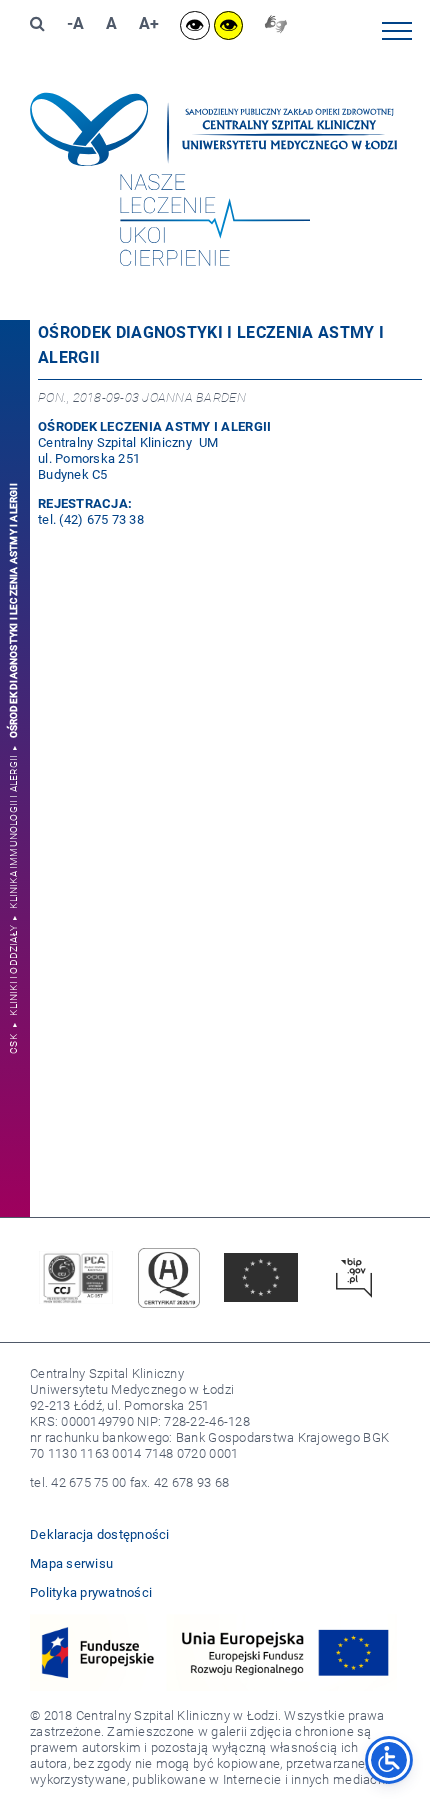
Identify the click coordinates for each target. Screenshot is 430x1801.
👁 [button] (194, 25)
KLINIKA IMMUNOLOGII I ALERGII (14, 832)
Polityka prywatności (91, 1592)
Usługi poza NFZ (369, 308)
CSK (14, 1044)
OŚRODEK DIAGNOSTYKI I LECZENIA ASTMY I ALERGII (14, 610)
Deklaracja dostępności (100, 1534)
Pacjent (397, 270)
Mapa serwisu (71, 1563)
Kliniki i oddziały (14, 970)
